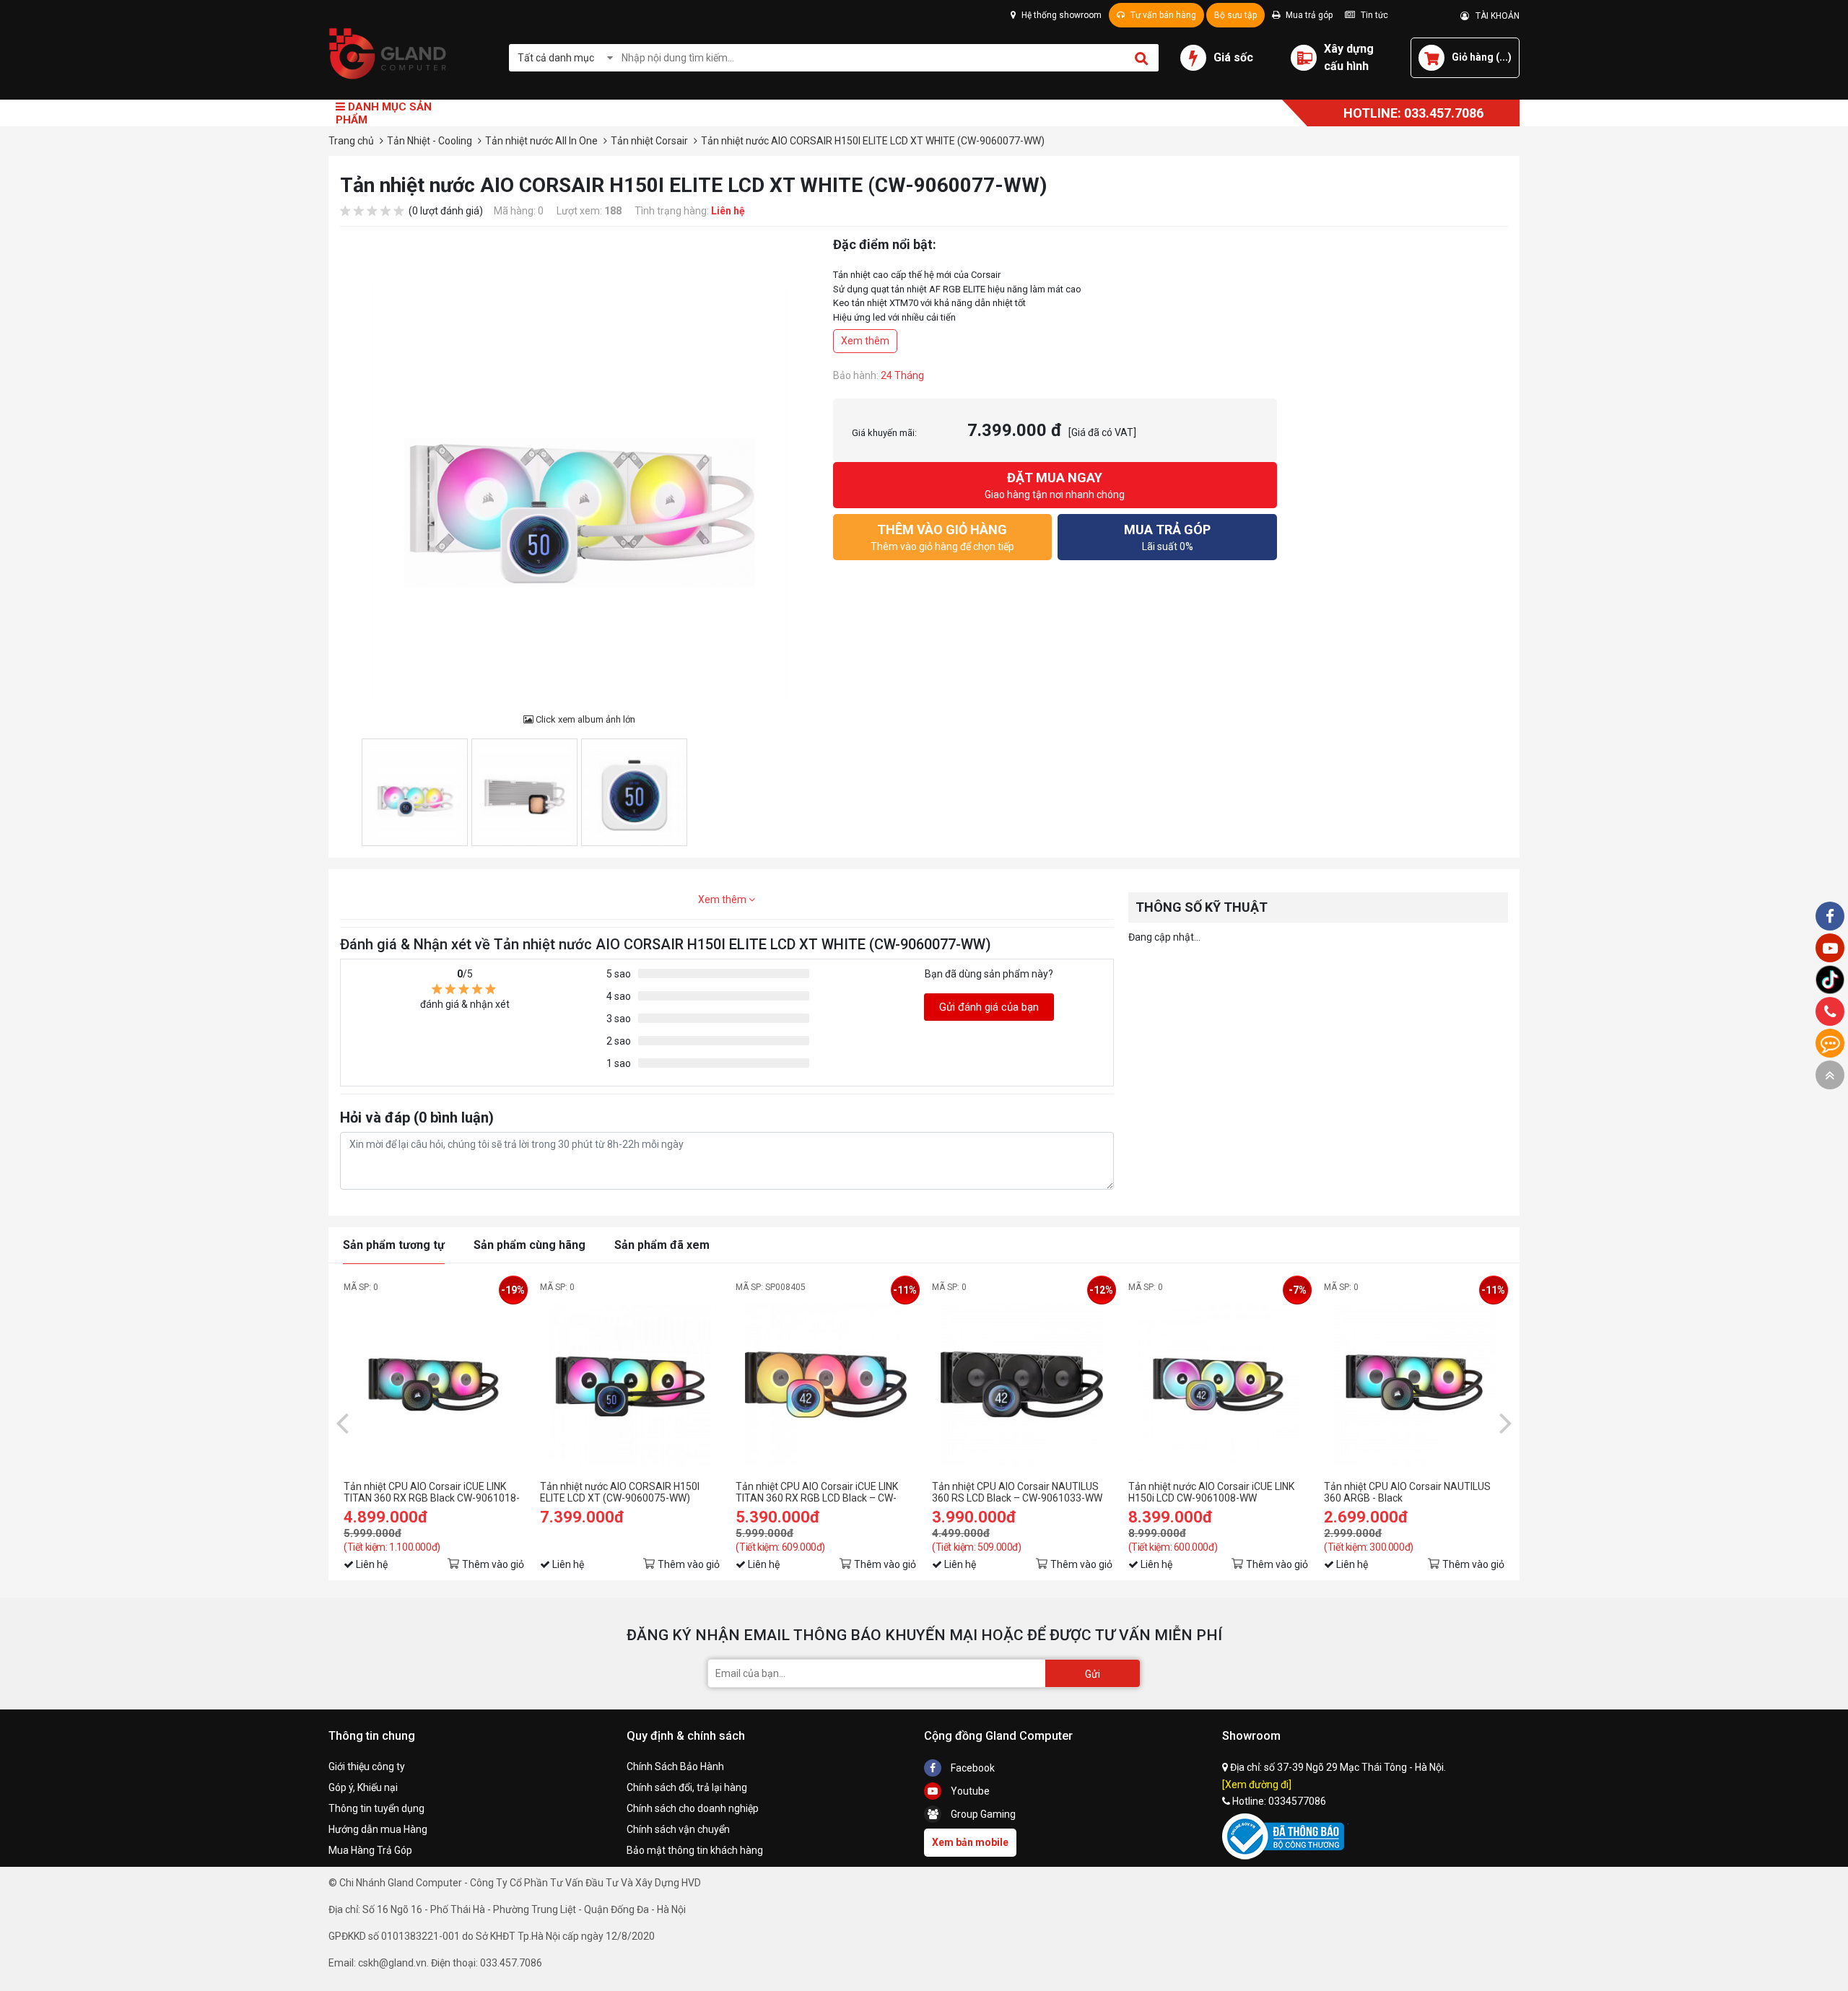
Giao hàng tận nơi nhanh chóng (1055, 485)
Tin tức (1373, 15)
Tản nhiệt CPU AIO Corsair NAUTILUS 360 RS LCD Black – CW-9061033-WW (1017, 1492)
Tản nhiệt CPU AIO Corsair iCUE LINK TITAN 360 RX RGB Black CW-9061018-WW (432, 1492)
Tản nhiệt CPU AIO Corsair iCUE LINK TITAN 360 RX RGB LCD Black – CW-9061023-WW (817, 1492)
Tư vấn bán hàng (1162, 15)
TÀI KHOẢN (1494, 16)
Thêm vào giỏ (493, 1564)
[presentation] (342, 1422)
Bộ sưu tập (1235, 15)
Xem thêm (865, 341)
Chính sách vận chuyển (678, 1829)
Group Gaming (982, 1814)
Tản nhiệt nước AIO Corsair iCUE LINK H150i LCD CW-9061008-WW (1211, 1492)
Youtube (969, 1791)
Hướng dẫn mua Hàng (378, 1829)
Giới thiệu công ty (367, 1766)
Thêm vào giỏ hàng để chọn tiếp (942, 537)
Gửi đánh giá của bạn (989, 1007)
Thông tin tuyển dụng (376, 1808)
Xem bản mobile (970, 1842)
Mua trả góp (1308, 15)
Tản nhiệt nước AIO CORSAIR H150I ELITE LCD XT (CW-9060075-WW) (620, 1492)
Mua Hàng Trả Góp (370, 1850)
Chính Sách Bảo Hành (675, 1766)
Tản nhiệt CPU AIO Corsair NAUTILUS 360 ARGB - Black (1407, 1492)
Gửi (1093, 1674)
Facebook (972, 1768)
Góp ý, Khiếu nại (363, 1787)
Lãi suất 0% (1167, 537)
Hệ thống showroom (1060, 15)
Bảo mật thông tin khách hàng (695, 1850)
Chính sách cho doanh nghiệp (693, 1808)
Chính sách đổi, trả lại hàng (687, 1787)
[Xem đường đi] (1257, 1785)
